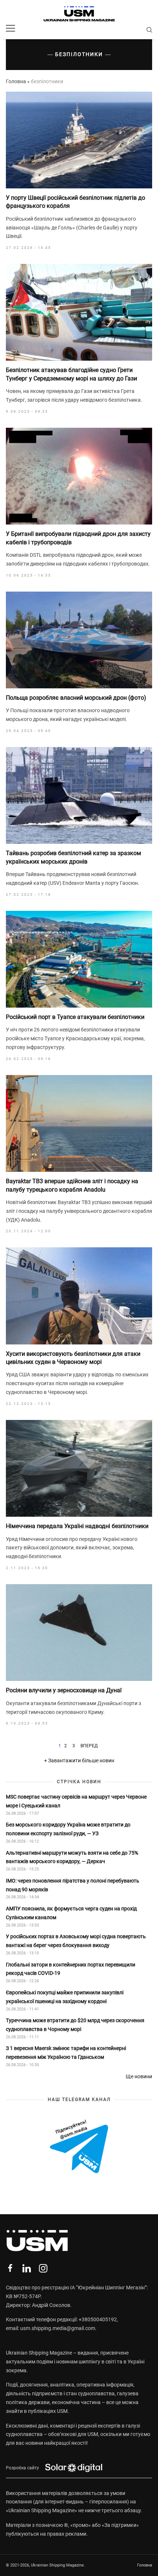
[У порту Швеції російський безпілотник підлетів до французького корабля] (79, 140)
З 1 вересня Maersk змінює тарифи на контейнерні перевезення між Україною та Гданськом (66, 2053)
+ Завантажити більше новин (79, 1760)
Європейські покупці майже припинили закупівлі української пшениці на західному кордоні (65, 1997)
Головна (16, 81)
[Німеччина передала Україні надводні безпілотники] (79, 1468)
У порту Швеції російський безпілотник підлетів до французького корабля (76, 202)
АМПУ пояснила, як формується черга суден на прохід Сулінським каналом (71, 1913)
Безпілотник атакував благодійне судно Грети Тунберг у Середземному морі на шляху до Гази (71, 374)
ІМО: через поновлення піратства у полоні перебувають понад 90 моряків (73, 1885)
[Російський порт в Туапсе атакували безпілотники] (79, 959)
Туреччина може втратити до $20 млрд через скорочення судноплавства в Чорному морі (75, 2025)
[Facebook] (10, 2268)
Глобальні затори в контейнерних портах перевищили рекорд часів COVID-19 (71, 1969)
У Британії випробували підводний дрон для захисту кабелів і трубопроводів (78, 538)
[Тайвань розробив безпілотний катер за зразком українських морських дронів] (79, 795)
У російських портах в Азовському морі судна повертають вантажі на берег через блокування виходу (76, 1941)
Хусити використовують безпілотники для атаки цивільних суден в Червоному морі (73, 1358)
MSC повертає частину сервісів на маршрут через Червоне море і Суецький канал (76, 1801)
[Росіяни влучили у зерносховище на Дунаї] (79, 1633)
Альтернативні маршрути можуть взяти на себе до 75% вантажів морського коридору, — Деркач (72, 1857)
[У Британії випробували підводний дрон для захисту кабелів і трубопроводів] (79, 476)
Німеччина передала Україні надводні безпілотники (77, 1526)
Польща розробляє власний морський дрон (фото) (76, 698)
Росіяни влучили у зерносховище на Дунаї (64, 1690)
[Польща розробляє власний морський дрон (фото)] (79, 640)
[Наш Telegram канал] (79, 2147)
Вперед (89, 1746)
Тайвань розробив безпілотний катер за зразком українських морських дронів (73, 857)
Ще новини (139, 2076)
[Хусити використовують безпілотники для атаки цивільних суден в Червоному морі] (79, 1296)
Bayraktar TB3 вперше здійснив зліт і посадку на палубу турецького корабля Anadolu (72, 1185)
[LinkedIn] (27, 2268)
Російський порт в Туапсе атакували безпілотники (75, 1017)
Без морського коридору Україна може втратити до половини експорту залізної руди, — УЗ (68, 1829)
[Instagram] (43, 2268)
